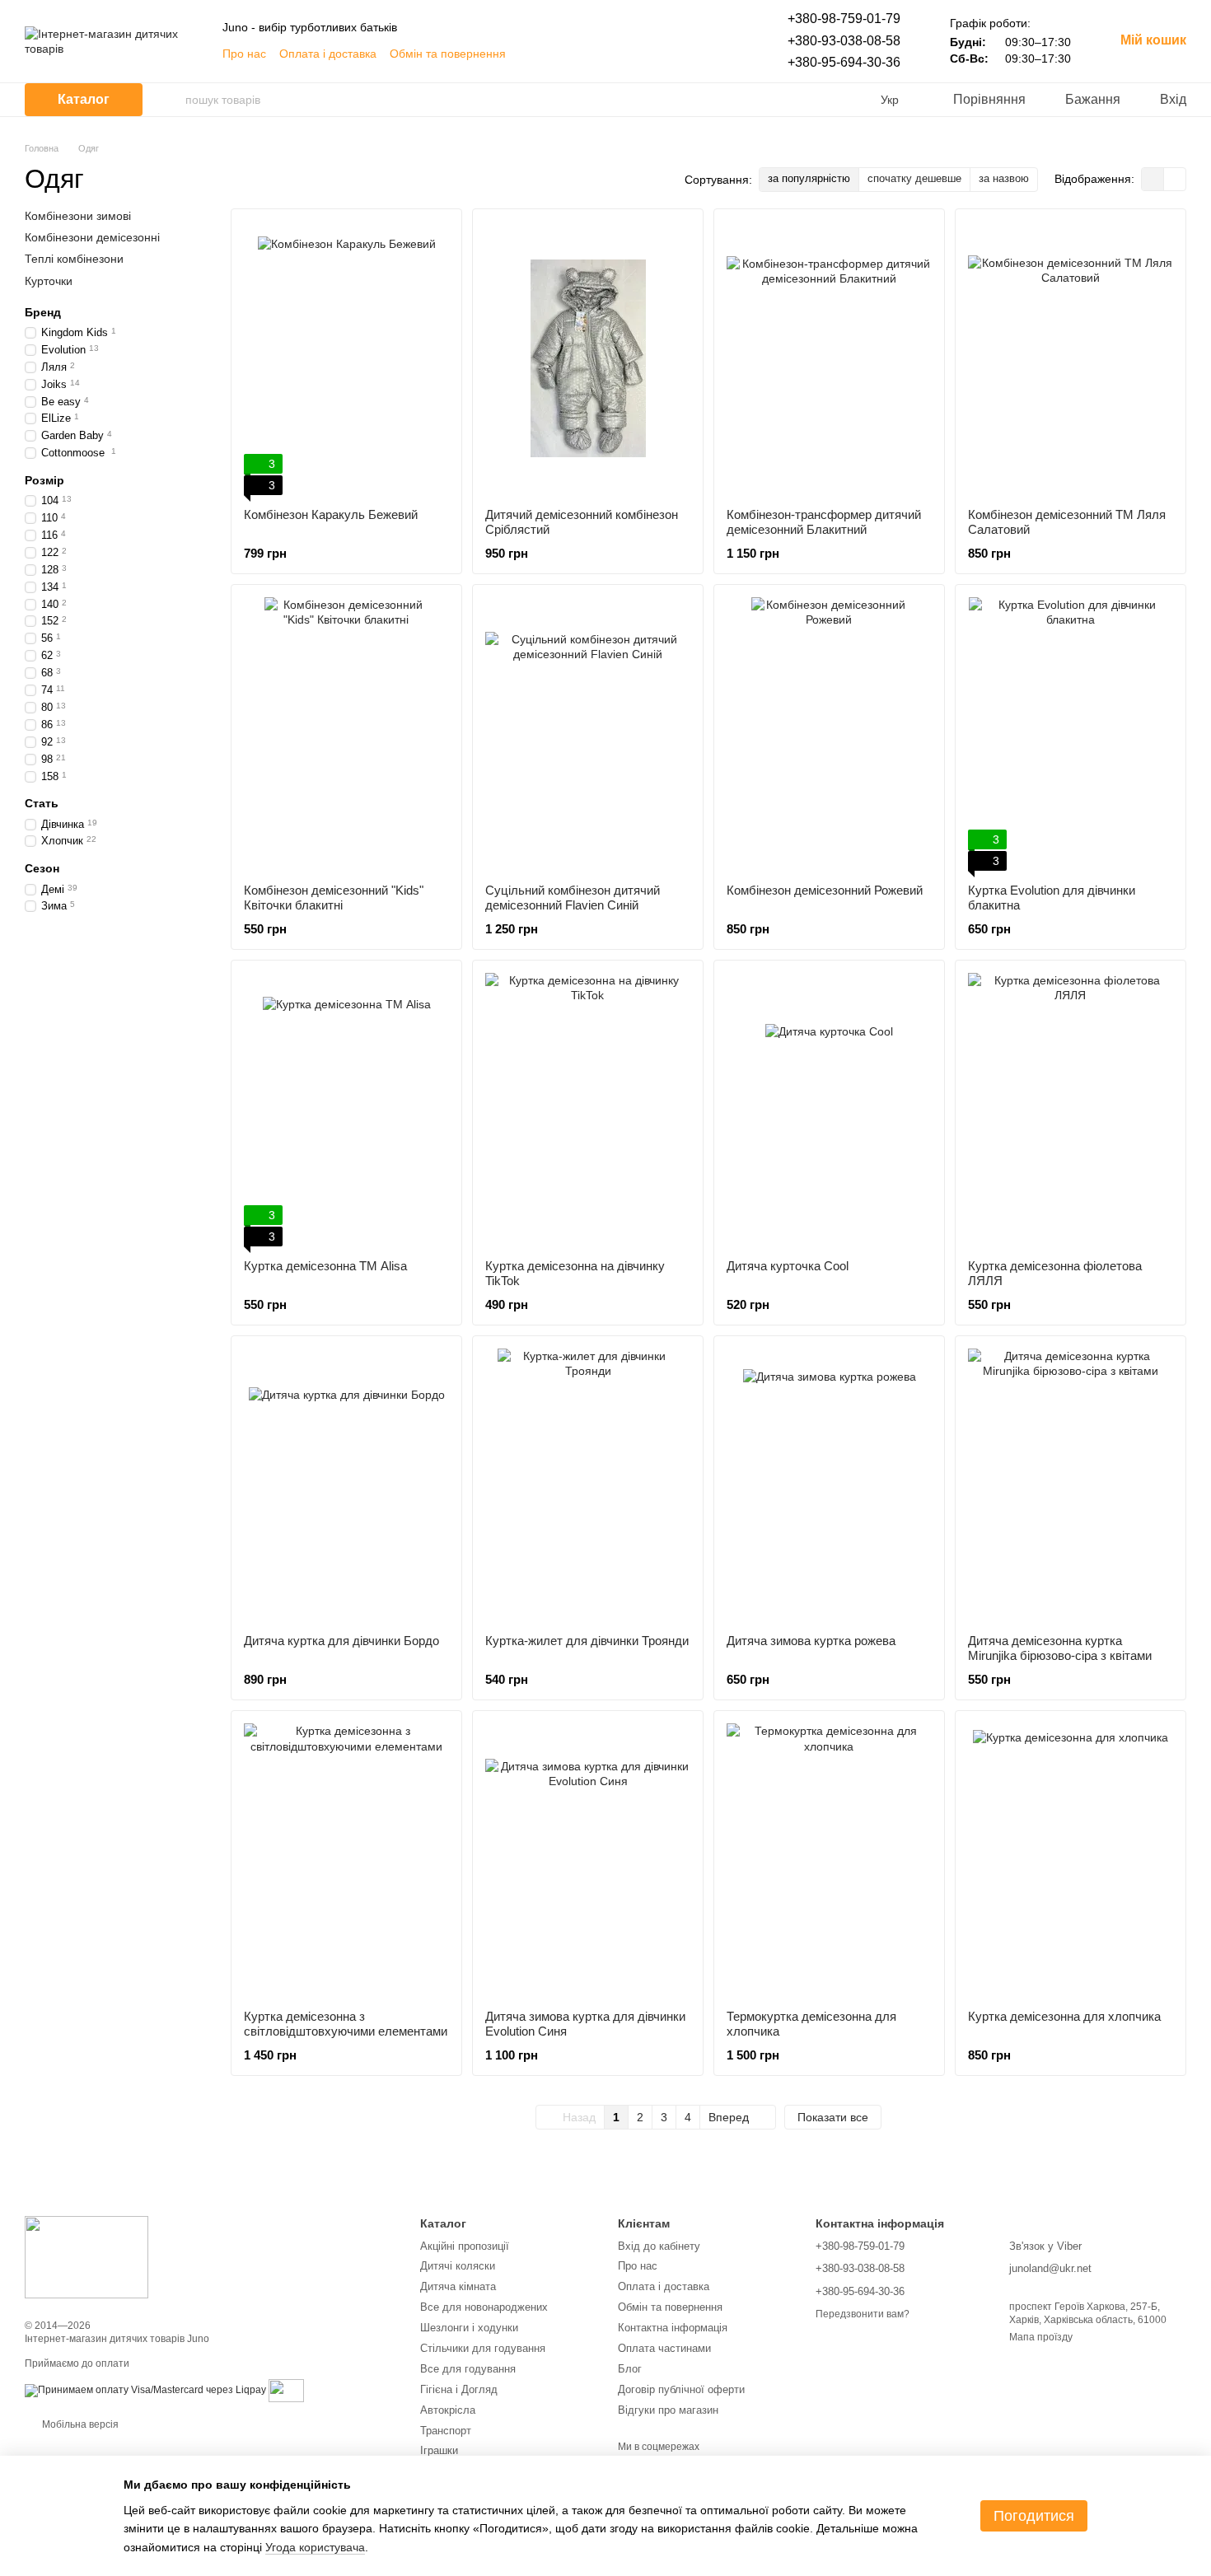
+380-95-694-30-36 (844, 62)
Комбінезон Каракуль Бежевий (331, 514)
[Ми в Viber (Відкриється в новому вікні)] (669, 54)
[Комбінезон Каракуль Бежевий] (346, 358)
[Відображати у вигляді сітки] (1153, 179)
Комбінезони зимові (78, 216)
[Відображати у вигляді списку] (1175, 179)
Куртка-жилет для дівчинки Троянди (587, 1641)
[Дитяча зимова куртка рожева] (829, 1485)
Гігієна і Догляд (459, 2389)
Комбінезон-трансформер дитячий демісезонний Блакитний (824, 522)
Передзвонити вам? (863, 2314)
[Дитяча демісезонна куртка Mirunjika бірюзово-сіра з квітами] (1071, 1485)
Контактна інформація (673, 2328)
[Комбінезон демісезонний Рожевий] (829, 734)
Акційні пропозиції (465, 2246)
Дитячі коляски (458, 2266)
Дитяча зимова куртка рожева (811, 1641)
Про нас (244, 54)
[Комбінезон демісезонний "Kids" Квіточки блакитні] (346, 734)
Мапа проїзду (1041, 2337)
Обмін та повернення (448, 54)
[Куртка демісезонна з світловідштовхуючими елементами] (346, 1860)
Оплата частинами (664, 2348)
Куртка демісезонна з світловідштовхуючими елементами (346, 2024)
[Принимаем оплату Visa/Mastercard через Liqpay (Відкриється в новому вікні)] (145, 2390)
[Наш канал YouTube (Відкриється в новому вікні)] (708, 54)
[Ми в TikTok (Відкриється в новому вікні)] (689, 54)
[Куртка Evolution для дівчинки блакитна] (1071, 734)
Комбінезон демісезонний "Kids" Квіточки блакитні (334, 898)
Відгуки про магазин (668, 2410)
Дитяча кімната (458, 2286)
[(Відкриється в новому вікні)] (286, 2390)
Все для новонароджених (484, 2307)
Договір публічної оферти (681, 2389)
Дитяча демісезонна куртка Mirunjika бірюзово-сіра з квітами (1060, 1648)
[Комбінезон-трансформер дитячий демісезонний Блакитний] (829, 358)
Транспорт (446, 2431)
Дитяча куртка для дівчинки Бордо (341, 1641)
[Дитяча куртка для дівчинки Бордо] (346, 1485)
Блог (630, 2369)
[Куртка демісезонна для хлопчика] (1071, 1860)
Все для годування (468, 2369)
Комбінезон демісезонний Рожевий (825, 890)
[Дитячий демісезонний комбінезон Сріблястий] (588, 358)
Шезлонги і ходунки (469, 2328)
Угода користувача (315, 2547)
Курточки (49, 280)
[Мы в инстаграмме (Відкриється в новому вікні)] (649, 54)
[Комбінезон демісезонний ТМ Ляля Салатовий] (1071, 358)
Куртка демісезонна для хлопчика (1064, 2016)
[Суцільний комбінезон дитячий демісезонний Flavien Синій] (588, 734)
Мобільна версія (79, 2424)
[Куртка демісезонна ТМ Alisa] (346, 1110)
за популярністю (809, 178)
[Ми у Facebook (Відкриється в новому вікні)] (629, 54)
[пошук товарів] (172, 100)
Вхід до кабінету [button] (659, 2246)
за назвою (1004, 178)
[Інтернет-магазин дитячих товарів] (86, 2257)
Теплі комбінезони (74, 259)
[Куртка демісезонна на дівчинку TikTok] (588, 1110)
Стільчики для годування (483, 2348)
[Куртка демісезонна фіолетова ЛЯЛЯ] (1071, 1110)
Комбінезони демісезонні (92, 237)
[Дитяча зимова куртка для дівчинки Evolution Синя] (588, 1860)
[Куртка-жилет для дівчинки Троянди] (588, 1485)
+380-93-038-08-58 (844, 41)
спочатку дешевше (914, 178)
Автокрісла (448, 2410)
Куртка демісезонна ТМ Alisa (325, 1266)
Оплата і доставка (328, 54)
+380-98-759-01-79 (844, 19)
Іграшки (439, 2450)
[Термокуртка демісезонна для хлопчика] (829, 1860)
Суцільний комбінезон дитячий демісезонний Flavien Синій (573, 898)
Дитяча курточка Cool (788, 1266)
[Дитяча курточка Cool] (829, 1110)
